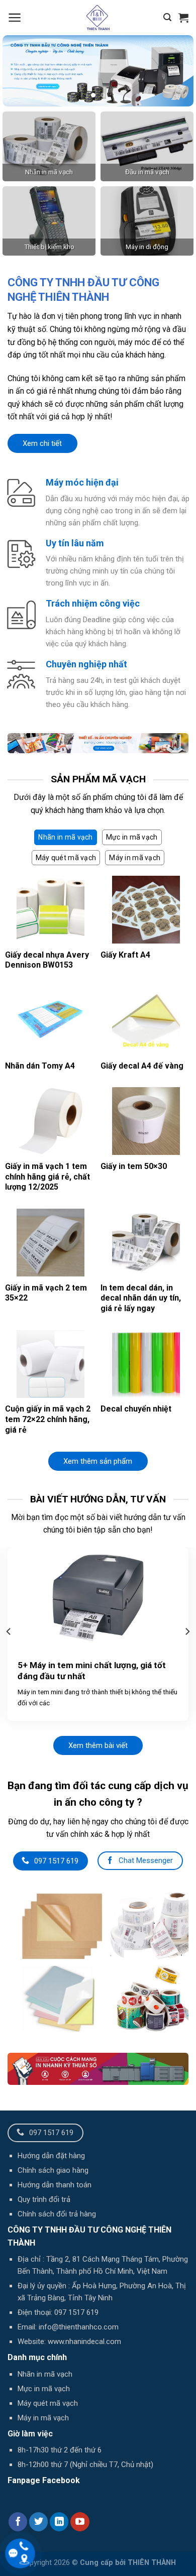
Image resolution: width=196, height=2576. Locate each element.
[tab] (65, 837)
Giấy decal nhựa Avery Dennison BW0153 (47, 960)
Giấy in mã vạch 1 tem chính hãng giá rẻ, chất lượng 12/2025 (47, 1177)
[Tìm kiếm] (167, 17)
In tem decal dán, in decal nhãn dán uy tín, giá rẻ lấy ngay (141, 1298)
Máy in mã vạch (43, 2418)
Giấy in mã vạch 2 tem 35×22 (46, 1293)
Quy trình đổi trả (44, 2199)
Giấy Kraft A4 (125, 955)
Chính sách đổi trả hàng (57, 2214)
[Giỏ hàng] (183, 18)
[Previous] (9, 1631)
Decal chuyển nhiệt (136, 1409)
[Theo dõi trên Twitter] (39, 2522)
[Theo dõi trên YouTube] (80, 2522)
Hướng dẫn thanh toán (55, 2185)
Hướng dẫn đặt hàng (51, 2156)
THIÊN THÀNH (152, 2563)
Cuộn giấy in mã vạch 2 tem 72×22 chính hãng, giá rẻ (48, 1419)
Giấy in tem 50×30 (134, 1166)
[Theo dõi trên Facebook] (18, 2522)
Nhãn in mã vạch (45, 2374)
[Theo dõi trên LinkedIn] (59, 2522)
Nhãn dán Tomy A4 (40, 1066)
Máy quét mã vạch (48, 2403)
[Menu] (15, 18)
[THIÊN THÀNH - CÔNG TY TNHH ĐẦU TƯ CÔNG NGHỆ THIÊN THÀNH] (98, 18)
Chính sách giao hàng (53, 2170)
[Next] (187, 1631)
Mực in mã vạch (44, 2389)
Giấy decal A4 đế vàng (142, 1066)
